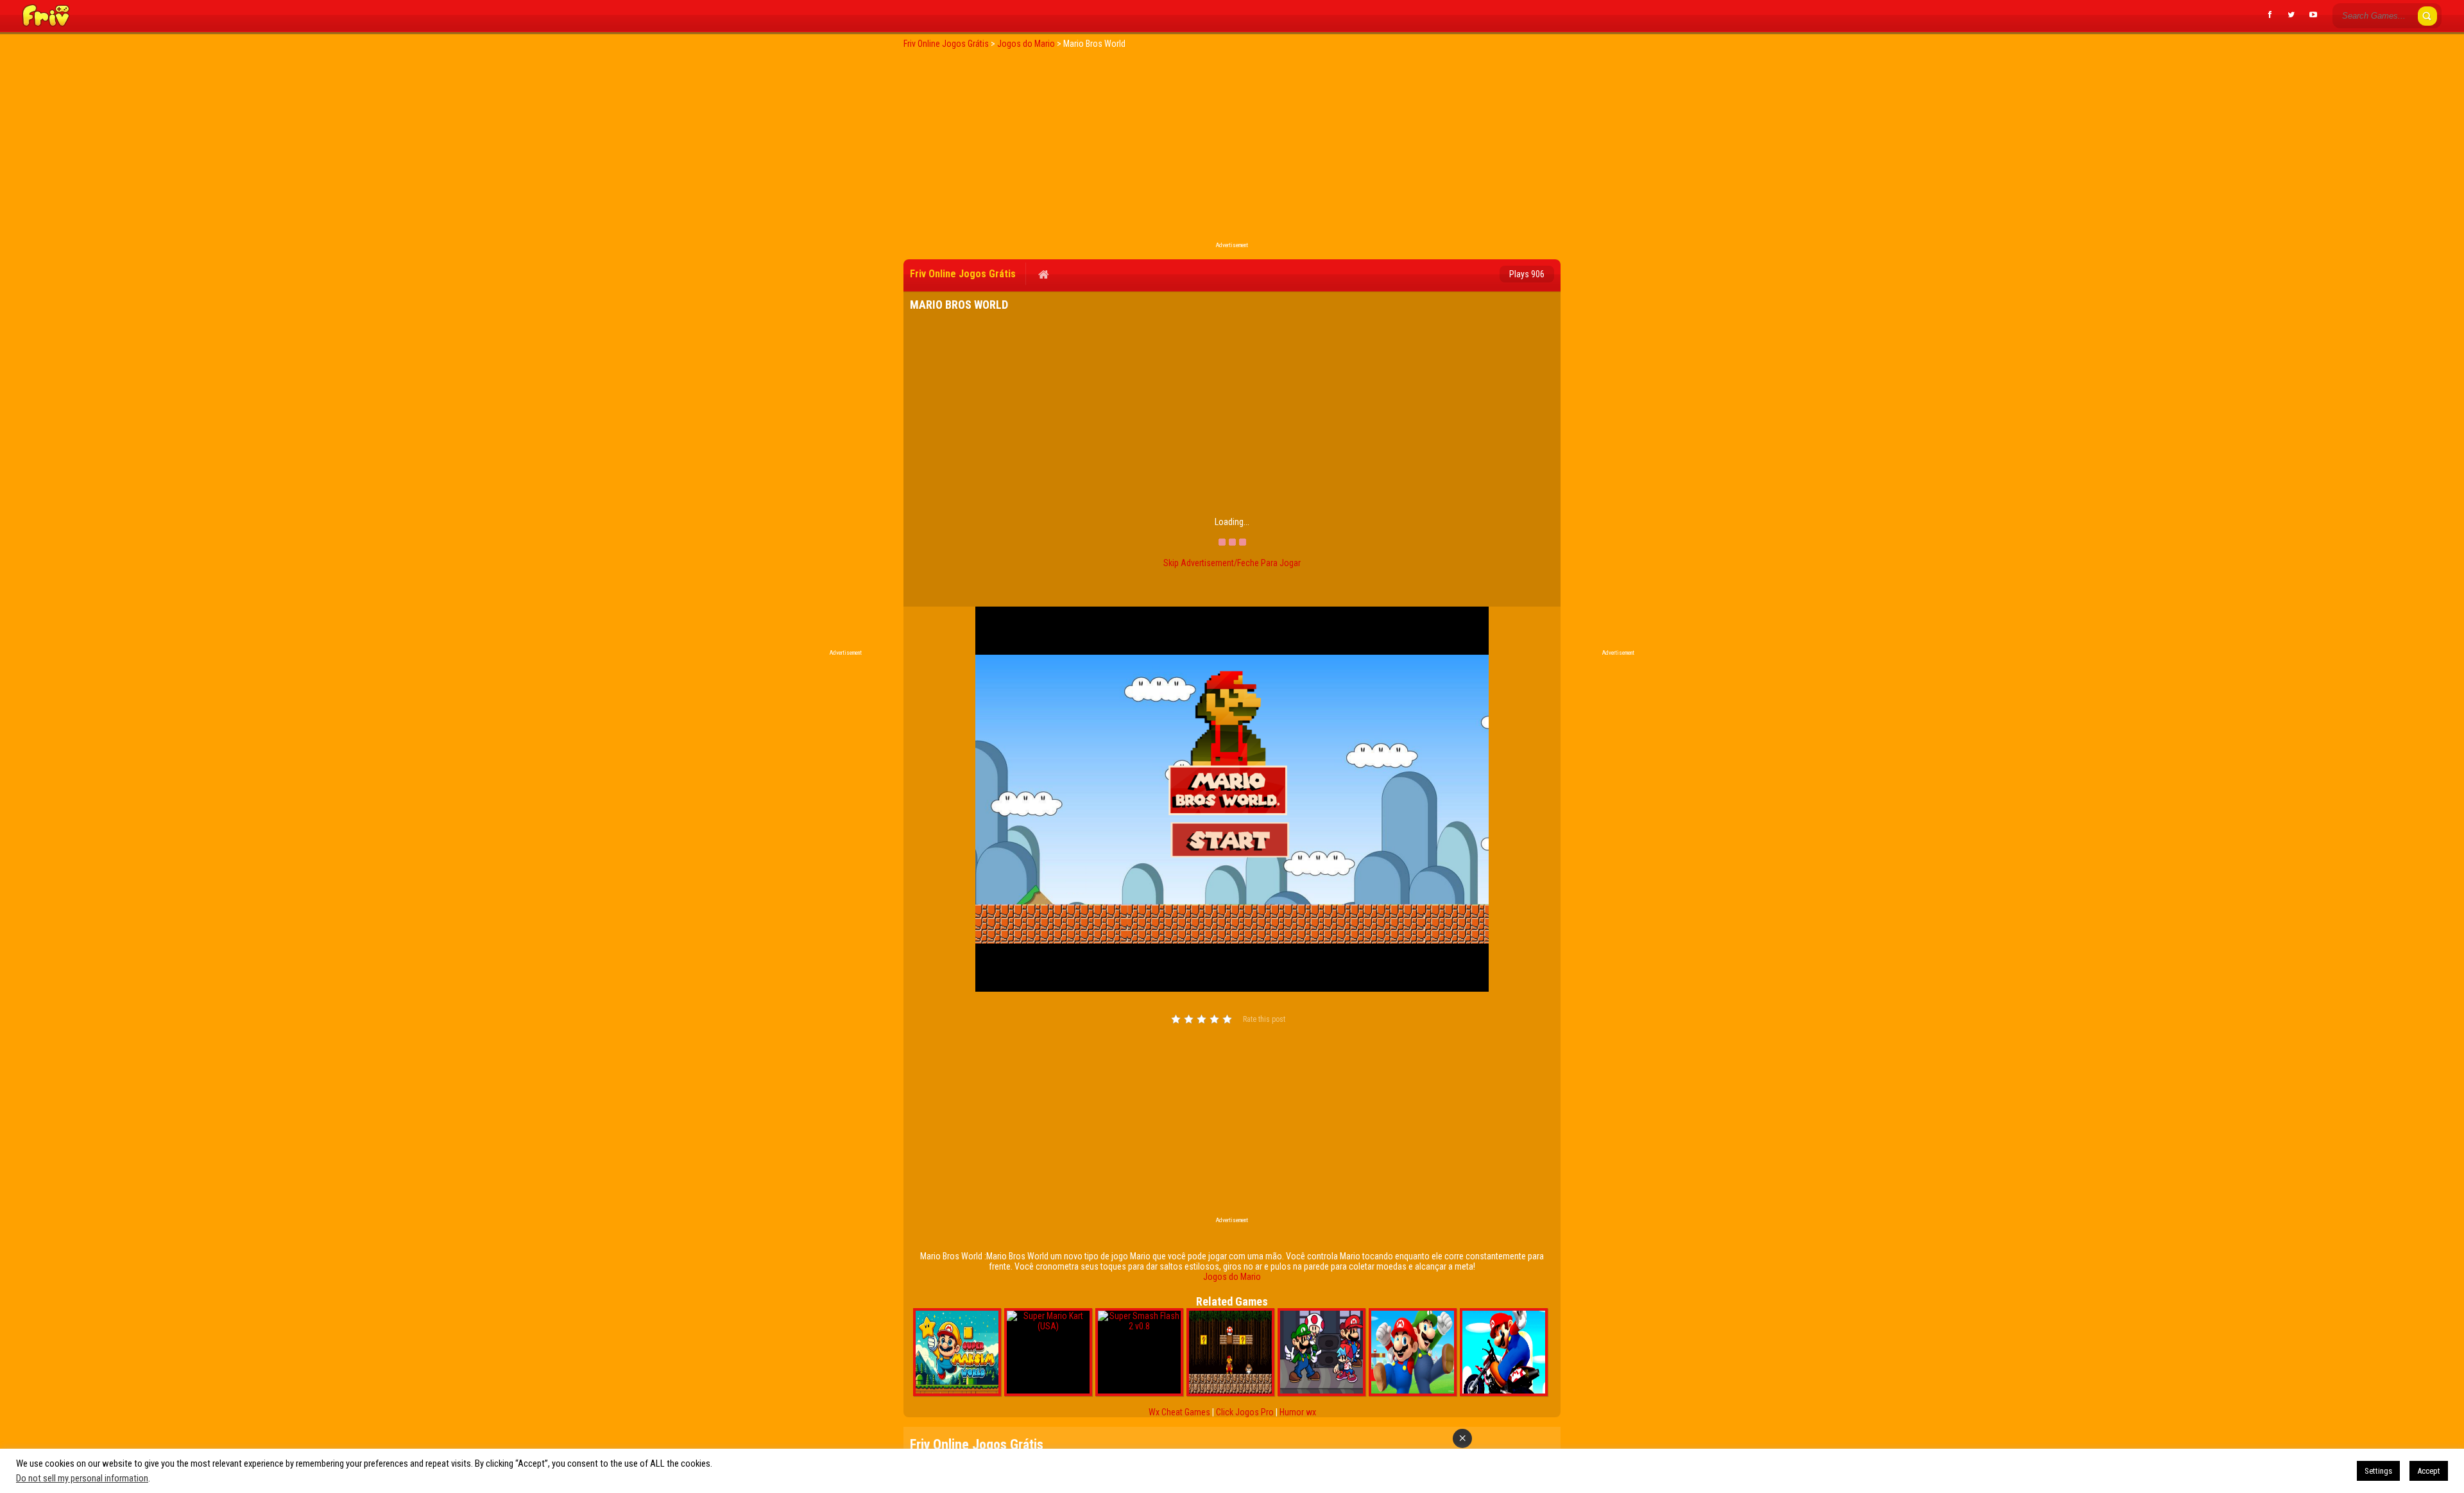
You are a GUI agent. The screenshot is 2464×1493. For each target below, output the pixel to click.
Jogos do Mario (1232, 1277)
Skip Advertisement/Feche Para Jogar (1232, 563)
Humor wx (1298, 1412)
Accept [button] (2429, 1471)
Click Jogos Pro (1245, 1412)
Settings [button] (2378, 1471)
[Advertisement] (1232, 149)
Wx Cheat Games (1179, 1412)
